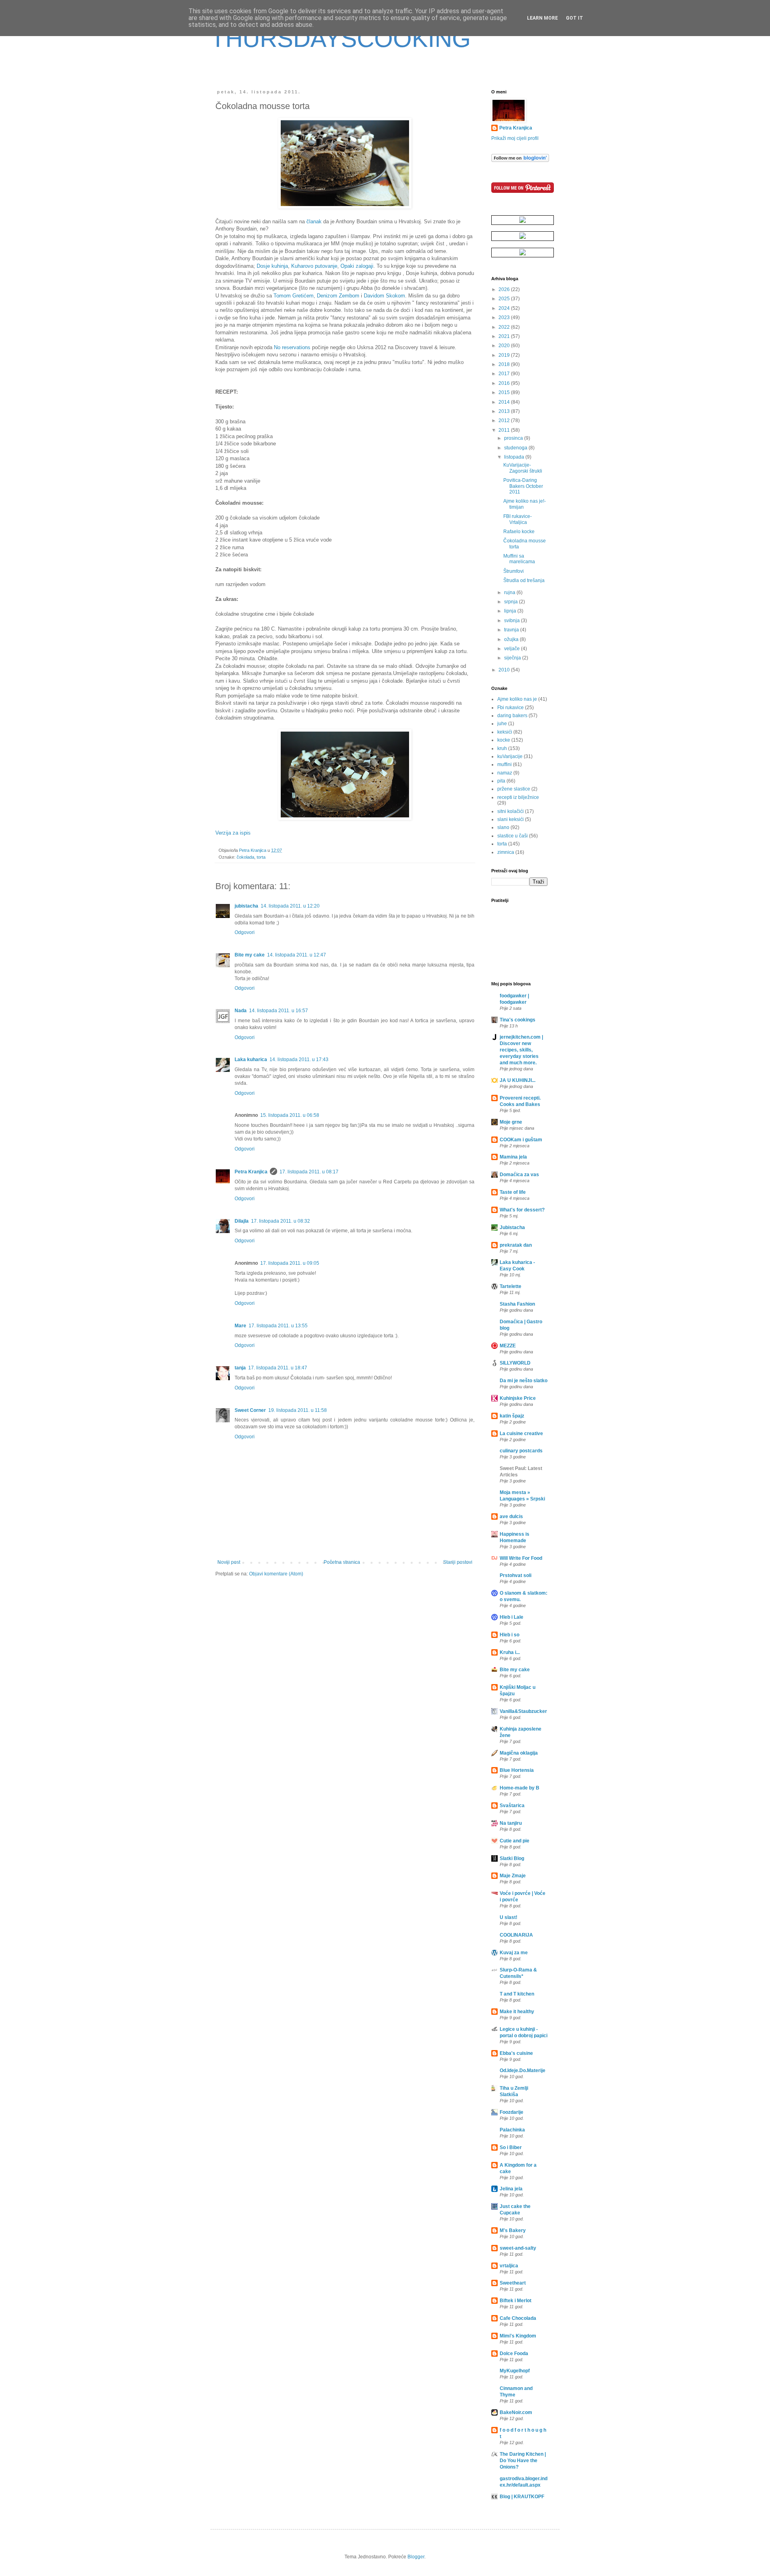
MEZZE (508, 1346)
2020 (505, 346)
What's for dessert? (522, 1210)
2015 (505, 392)
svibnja (513, 621)
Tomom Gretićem (294, 296)
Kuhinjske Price (518, 1398)
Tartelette (511, 1286)
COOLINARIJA (516, 1935)
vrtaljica (509, 2266)
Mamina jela (513, 1157)
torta (261, 857)
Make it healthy (517, 2012)
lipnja (511, 611)
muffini (505, 764)
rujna (510, 592)
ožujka (512, 639)
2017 (505, 374)
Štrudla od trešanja (524, 580)
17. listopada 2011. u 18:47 (278, 1368)
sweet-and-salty (518, 2248)
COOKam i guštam (521, 1140)
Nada (241, 1011)
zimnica (506, 852)
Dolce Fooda (514, 2354)
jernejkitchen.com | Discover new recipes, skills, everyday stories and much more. (521, 1050)
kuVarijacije (510, 756)
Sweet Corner (250, 1410)
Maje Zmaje (513, 1876)
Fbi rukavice (511, 708)
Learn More (542, 18)
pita (501, 781)
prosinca (514, 438)
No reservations (292, 347)
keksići (505, 732)
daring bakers (512, 716)
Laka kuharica (251, 1060)
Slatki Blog (512, 1858)
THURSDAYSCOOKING (341, 39)
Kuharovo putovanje (314, 266)
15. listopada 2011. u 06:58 (290, 1115)
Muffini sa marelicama (519, 559)
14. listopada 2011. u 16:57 (279, 1011)
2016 (505, 383)
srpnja (512, 602)
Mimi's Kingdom (518, 2336)
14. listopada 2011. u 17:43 (299, 1060)
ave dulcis (511, 1516)
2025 (505, 299)
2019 (505, 355)
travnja (512, 630)
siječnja (513, 658)
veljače (513, 649)
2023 (505, 317)
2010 (505, 670)
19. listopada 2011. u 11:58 (298, 1410)
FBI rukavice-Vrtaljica (518, 519)
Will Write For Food (521, 1558)
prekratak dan (516, 1245)
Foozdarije (512, 2112)
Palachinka (512, 2130)
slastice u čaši (513, 836)
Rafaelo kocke (519, 532)
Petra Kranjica (251, 1172)
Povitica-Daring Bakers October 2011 (523, 486)
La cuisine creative (521, 1434)
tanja (240, 1368)
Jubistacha (512, 1227)
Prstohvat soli (516, 1575)
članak (314, 221)
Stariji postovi (458, 1562)
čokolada (245, 857)
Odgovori (245, 932)
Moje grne (511, 1122)
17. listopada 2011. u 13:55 (278, 1326)
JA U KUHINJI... (518, 1080)
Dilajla (242, 1221)
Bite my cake (250, 955)
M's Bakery (513, 2230)
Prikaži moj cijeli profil (515, 138)
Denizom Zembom (338, 296)
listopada (515, 457)
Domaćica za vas (519, 1175)
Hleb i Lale (512, 1617)
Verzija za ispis (233, 833)
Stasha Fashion (517, 1304)
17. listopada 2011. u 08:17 (309, 1172)
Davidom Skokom (384, 296)
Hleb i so (510, 1635)
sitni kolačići (511, 811)
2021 (505, 336)
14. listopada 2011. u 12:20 (290, 906)
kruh (502, 748)
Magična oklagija (519, 1753)
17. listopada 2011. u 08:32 (281, 1221)
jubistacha (246, 906)
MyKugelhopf (515, 2371)
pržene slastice (514, 789)
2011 (505, 430)
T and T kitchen (517, 1994)
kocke (504, 740)
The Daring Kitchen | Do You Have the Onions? (523, 2461)
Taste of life (513, 1192)
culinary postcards (521, 1451)
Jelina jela (511, 2189)
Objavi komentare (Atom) (276, 1574)
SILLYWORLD (515, 1363)
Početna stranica (342, 1562)
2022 (505, 327)
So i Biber (511, 2147)
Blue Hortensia (517, 1770)
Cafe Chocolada (518, 2318)
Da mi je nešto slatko (524, 1381)
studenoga (516, 448)
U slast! (509, 1917)
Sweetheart (513, 2283)
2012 (505, 421)
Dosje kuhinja (272, 266)
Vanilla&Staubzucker (523, 1711)
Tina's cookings (518, 1020)
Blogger (416, 2557)
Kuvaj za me (514, 1953)
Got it (574, 18)
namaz (505, 773)
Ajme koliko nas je (517, 699)
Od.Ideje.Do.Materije (523, 2071)
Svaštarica (512, 1806)
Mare (240, 1326)
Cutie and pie (515, 1841)
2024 (505, 308)
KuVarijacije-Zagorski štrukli (523, 468)
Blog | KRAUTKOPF (522, 2497)
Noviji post (229, 1562)
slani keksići (511, 819)
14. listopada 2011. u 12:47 (297, 955)
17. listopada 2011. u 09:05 (290, 1263)
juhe (502, 724)
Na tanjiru (511, 1823)
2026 (505, 289)
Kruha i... (510, 1652)
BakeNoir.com (516, 2412)
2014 (505, 402)
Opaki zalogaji (357, 266)
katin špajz (512, 1416)
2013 (505, 411)
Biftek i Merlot (516, 2301)
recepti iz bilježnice (518, 797)
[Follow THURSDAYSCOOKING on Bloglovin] (520, 160)
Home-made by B (520, 1788)
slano (503, 827)
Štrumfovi (514, 571)
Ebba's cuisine (516, 2053)
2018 (505, 364)
